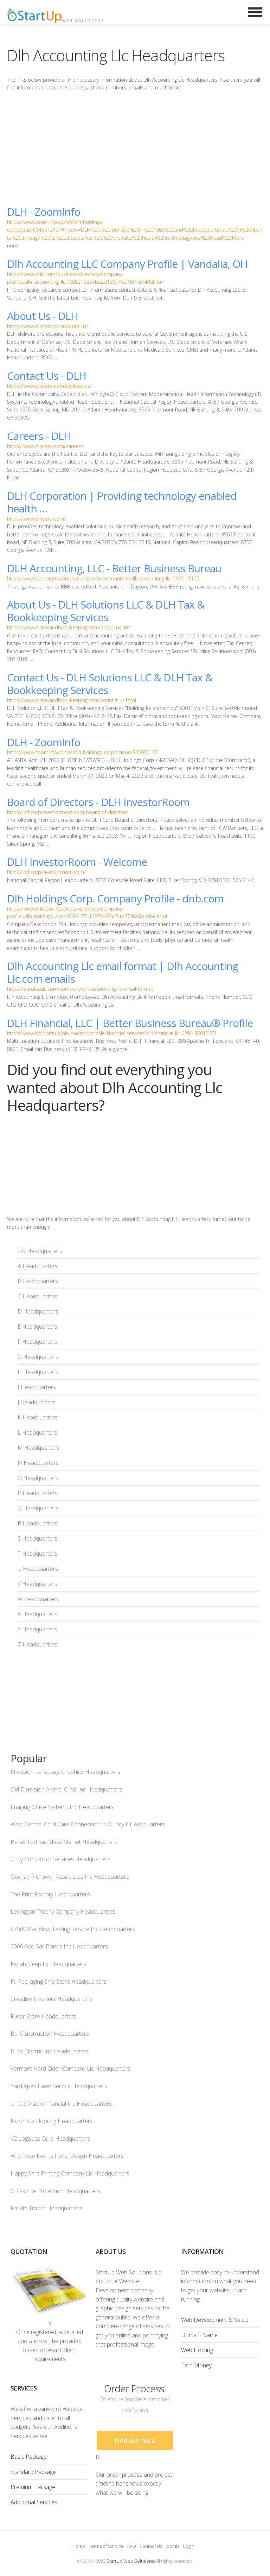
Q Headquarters (38, 1508)
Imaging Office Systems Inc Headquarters (62, 1807)
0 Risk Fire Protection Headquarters (55, 2191)
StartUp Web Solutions (130, 2561)
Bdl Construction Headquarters (50, 2034)
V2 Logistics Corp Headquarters (50, 2139)
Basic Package (29, 2457)
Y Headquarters (37, 1629)
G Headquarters (38, 1357)
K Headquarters (38, 1417)
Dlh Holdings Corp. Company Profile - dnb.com (115, 898)
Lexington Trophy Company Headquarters (63, 1911)
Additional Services (34, 2502)
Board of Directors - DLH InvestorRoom (98, 802)
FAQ (132, 2546)
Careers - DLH (39, 436)
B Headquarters (38, 1281)
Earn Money (196, 2365)
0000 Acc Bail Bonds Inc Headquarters (59, 1946)
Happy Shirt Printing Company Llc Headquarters (70, 2173)
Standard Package (33, 2472)
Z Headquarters (38, 1644)
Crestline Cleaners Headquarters (52, 1999)
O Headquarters (38, 1478)
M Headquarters (38, 1448)
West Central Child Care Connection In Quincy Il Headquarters (88, 1824)
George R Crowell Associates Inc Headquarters (70, 1877)
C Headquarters (38, 1296)
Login (189, 2546)
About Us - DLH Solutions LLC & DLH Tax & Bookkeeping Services (106, 611)
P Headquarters (38, 1493)
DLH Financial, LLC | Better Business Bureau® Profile (130, 1023)
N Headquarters (38, 1463)
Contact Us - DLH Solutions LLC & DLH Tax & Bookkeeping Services (110, 684)
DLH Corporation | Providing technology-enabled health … (122, 502)
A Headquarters (38, 1266)
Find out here (135, 2440)
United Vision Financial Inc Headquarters (61, 2104)
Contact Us (151, 2546)
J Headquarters (37, 1402)
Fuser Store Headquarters (44, 2016)
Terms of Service (106, 2546)
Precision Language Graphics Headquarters (65, 1772)
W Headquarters (38, 1599)
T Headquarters (37, 1554)
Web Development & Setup (215, 2320)
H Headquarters (38, 1372)
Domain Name (199, 2335)
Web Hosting (197, 2350)
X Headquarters (37, 1614)
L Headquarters (37, 1432)
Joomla (173, 2546)
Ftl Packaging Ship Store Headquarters (59, 1982)
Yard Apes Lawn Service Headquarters (59, 2086)
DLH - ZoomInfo (44, 212)
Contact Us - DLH (47, 376)
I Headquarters (37, 1387)
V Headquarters (37, 1584)
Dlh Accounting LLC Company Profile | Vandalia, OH (127, 264)
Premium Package (33, 2487)
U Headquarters (38, 1569)
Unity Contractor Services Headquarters (60, 1859)
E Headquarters (37, 1327)
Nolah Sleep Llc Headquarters (48, 1964)
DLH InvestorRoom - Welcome (77, 862)
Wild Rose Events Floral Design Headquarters (67, 2156)
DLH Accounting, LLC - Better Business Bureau (114, 568)
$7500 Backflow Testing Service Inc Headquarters (73, 1929)
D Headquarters (38, 1311)
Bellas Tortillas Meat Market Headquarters (64, 1842)
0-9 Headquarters (40, 1251)
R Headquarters (38, 1523)
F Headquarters (37, 1342)
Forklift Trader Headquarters (46, 2208)
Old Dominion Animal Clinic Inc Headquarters (66, 1789)
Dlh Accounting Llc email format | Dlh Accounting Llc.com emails (123, 972)
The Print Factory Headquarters (50, 1894)
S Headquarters (37, 1538)
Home (79, 2546)
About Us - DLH (43, 316)
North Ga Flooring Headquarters (52, 2121)
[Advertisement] (135, 149)
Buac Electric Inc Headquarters (50, 2051)
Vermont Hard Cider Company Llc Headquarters (70, 2068)
